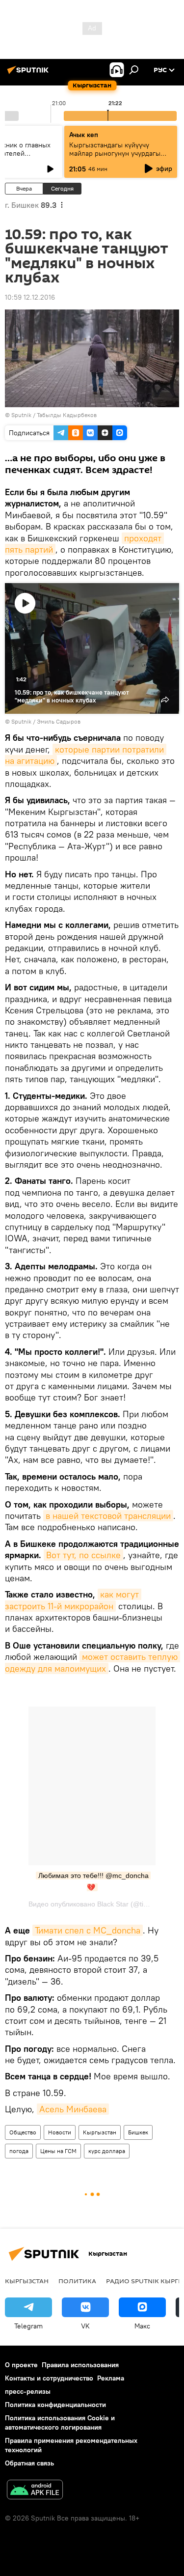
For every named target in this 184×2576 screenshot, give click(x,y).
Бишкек (138, 2132)
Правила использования (80, 2365)
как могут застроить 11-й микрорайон (73, 1600)
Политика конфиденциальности (55, 2405)
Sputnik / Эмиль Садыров (46, 721)
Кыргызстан (100, 2132)
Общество (23, 2132)
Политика (77, 2281)
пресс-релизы (28, 2391)
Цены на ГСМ (58, 2151)
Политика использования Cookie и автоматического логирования (60, 2422)
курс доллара (107, 2151)
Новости (60, 2132)
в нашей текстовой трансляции (108, 1516)
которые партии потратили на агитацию (86, 755)
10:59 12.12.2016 (30, 297)
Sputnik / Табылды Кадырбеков (54, 415)
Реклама (111, 2378)
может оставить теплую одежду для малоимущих (92, 1662)
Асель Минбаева (73, 2109)
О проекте (21, 2365)
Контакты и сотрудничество (49, 2378)
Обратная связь (29, 2463)
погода (19, 2151)
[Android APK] (35, 2491)
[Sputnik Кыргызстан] (29, 74)
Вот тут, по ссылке (83, 1555)
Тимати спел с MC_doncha (88, 1930)
